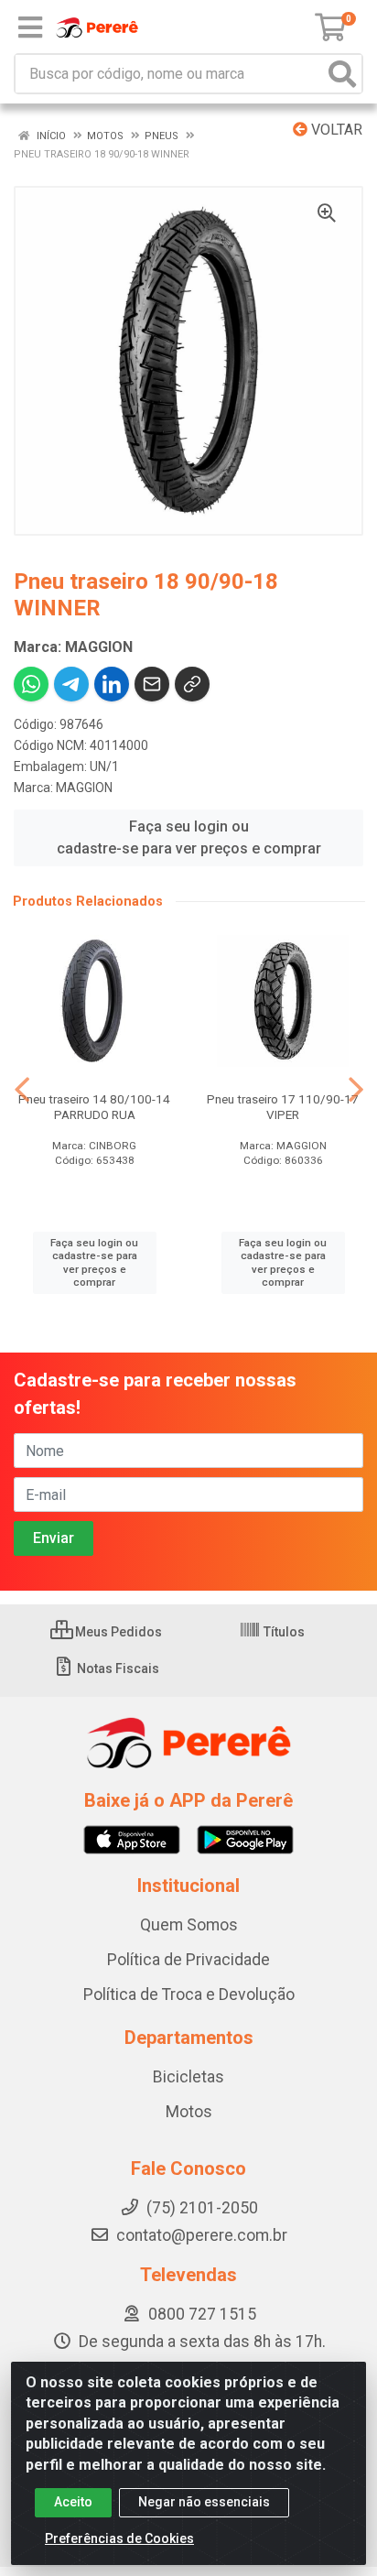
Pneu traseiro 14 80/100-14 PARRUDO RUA (94, 1107)
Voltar (335, 130)
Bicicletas (188, 2077)
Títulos (283, 1632)
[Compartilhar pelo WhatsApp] (31, 684)
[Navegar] (22, 1090)
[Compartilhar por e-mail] (152, 684)
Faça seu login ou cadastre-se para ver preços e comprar (189, 837)
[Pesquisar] (342, 74)
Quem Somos (189, 1925)
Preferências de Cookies (119, 2538)
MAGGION (84, 788)
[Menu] (30, 27)
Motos (189, 2112)
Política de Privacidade (188, 1960)
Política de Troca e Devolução (189, 1994)
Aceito (73, 2502)
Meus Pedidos (117, 1632)
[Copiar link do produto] (192, 684)
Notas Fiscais (117, 1668)
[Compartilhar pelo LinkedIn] (112, 684)
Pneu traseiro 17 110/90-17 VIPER (283, 1107)
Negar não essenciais (204, 2502)
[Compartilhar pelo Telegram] (71, 684)
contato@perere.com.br (202, 2235)
